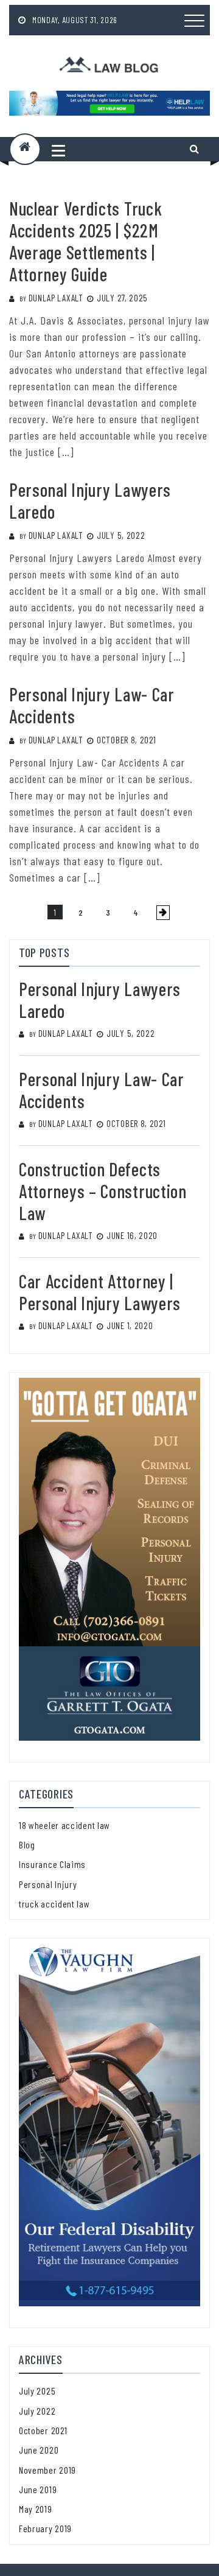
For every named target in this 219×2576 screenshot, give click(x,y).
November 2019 (47, 2470)
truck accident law (54, 1904)
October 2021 (43, 2430)
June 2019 (38, 2489)
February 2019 (45, 2528)
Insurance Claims (52, 1864)
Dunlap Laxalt (56, 298)
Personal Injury (48, 1884)
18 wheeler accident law (64, 1825)
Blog (27, 1844)
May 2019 (36, 2509)
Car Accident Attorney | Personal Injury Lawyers (100, 1292)
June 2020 (39, 2450)
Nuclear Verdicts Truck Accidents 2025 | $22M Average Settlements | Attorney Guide (85, 241)
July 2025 (37, 2391)
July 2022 (37, 2411)
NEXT (163, 913)
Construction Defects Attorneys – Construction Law (103, 1191)
